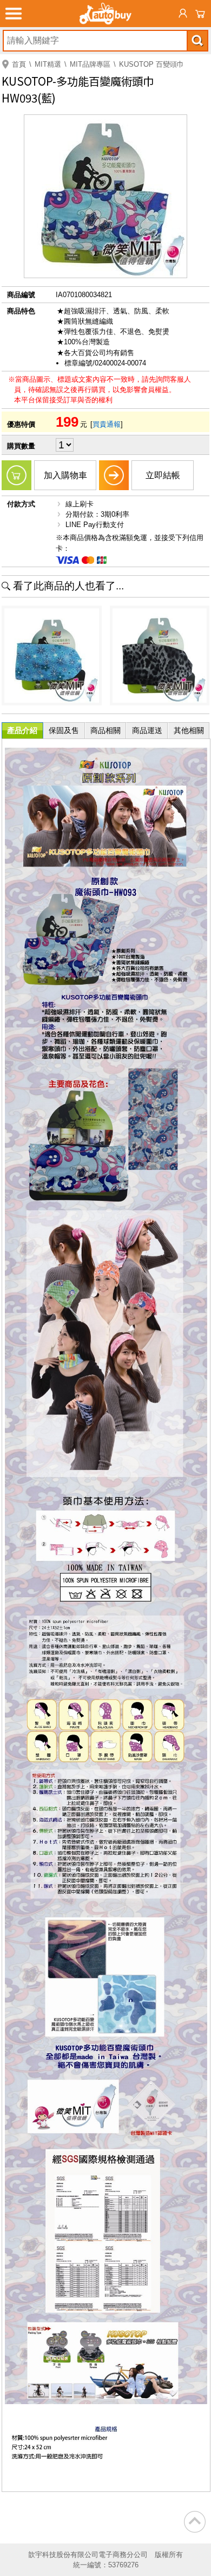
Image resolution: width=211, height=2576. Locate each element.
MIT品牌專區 (90, 64)
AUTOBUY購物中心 (105, 14)
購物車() (200, 14)
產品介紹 (22, 730)
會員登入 (183, 14)
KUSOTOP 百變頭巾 (151, 64)
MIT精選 (48, 64)
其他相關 (189, 730)
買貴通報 (107, 424)
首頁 (19, 64)
